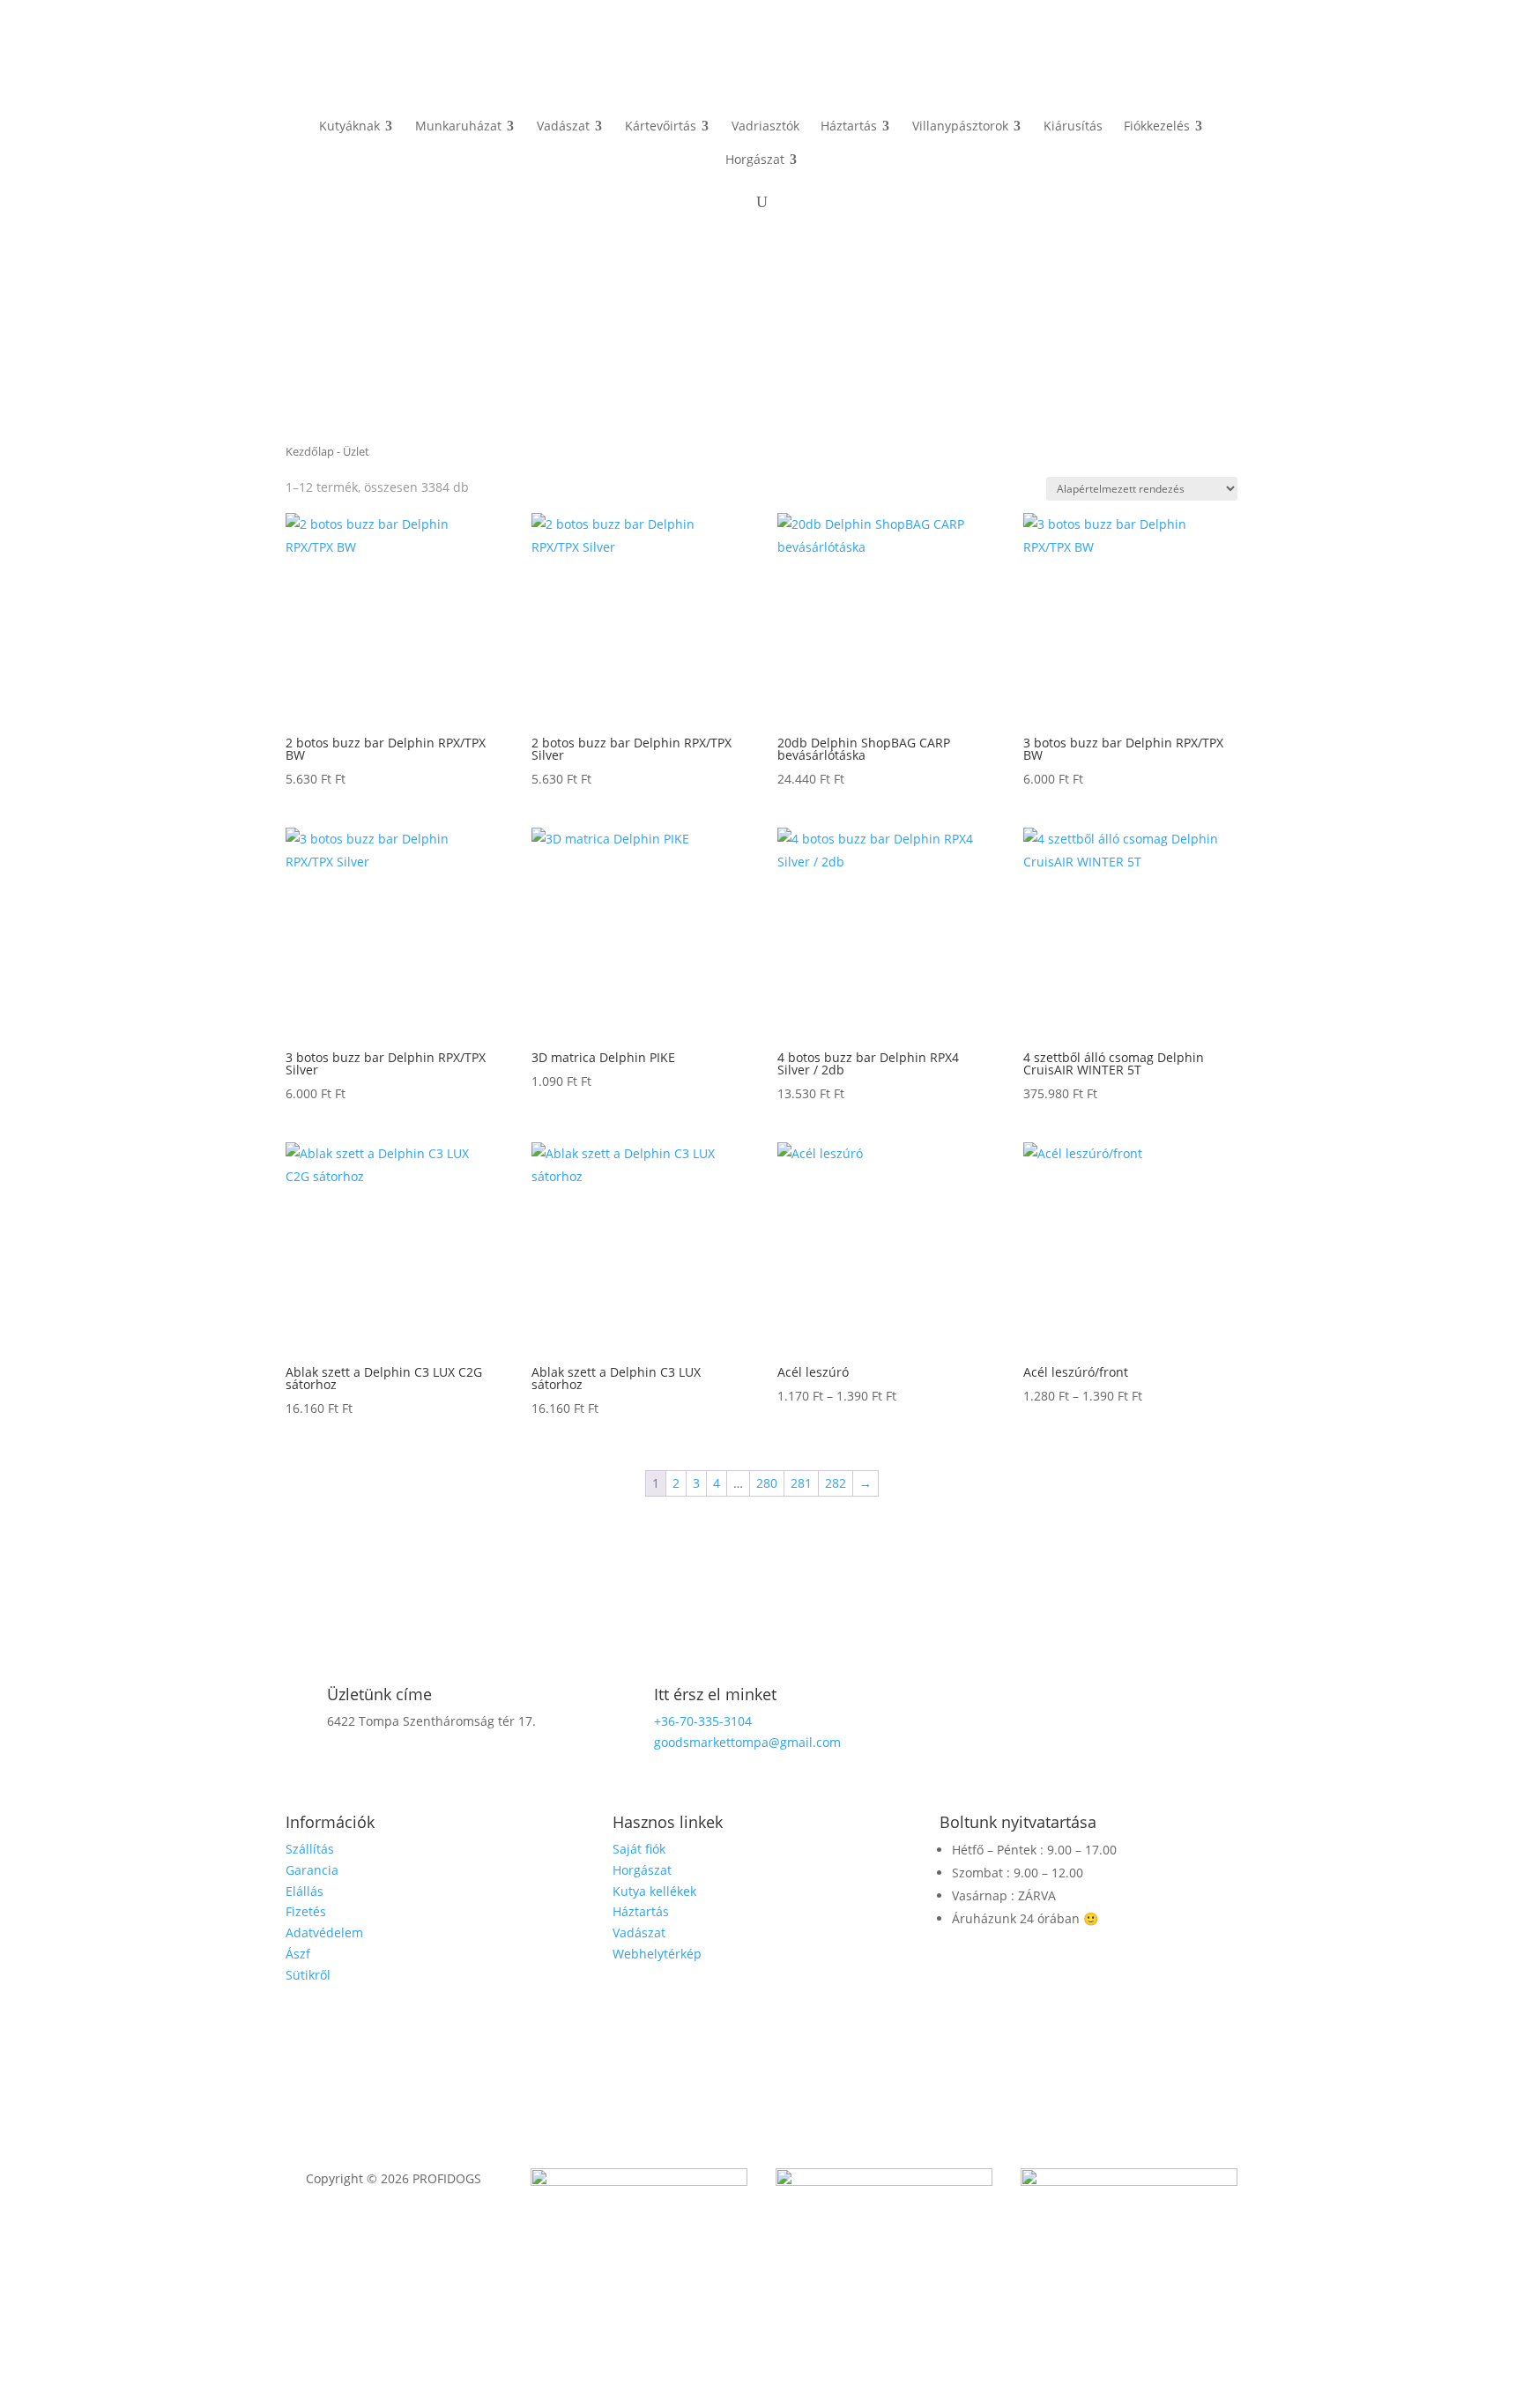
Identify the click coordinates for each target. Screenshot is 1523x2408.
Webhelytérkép (657, 1954)
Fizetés (306, 1911)
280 (767, 1483)
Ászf (298, 1954)
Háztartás (641, 1911)
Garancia (312, 1870)
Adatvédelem (324, 1932)
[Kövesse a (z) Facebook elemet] (1088, 1700)
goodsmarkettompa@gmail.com (747, 1742)
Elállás (305, 1891)
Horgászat (642, 1870)
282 (836, 1483)
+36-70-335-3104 (703, 1721)
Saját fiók (639, 1849)
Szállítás (310, 1849)
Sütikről (308, 1975)
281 (801, 1483)
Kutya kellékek (654, 1891)
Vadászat (639, 1932)
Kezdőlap (310, 451)
